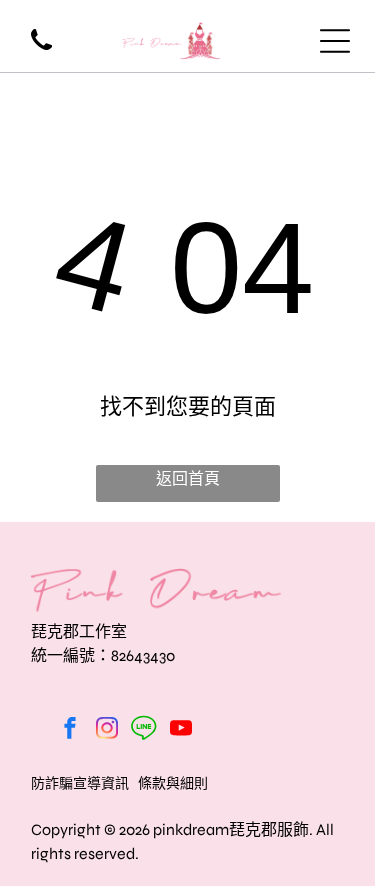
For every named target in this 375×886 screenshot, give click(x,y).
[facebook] (70, 730)
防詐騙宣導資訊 (80, 783)
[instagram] (107, 730)
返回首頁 (188, 478)
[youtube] (181, 730)
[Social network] (144, 730)
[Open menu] (335, 41)
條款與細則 (173, 783)
